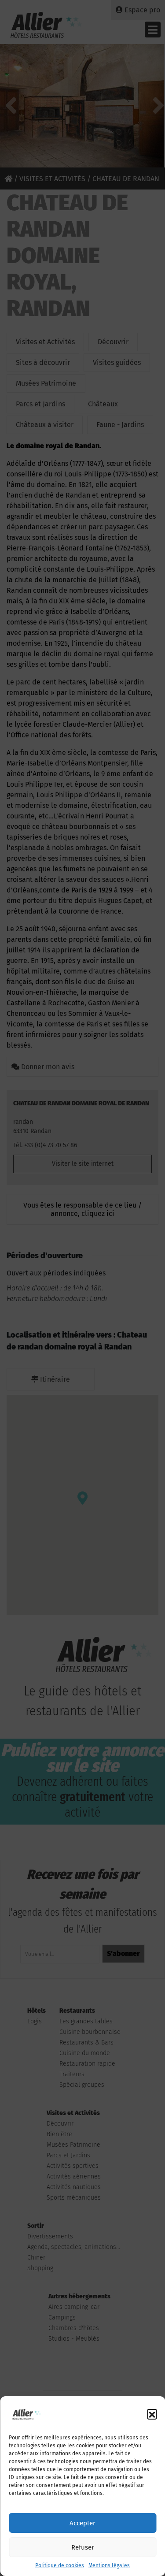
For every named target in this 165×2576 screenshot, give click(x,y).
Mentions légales (109, 2565)
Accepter (82, 2523)
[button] (152, 2414)
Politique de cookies (60, 2565)
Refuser (83, 2547)
